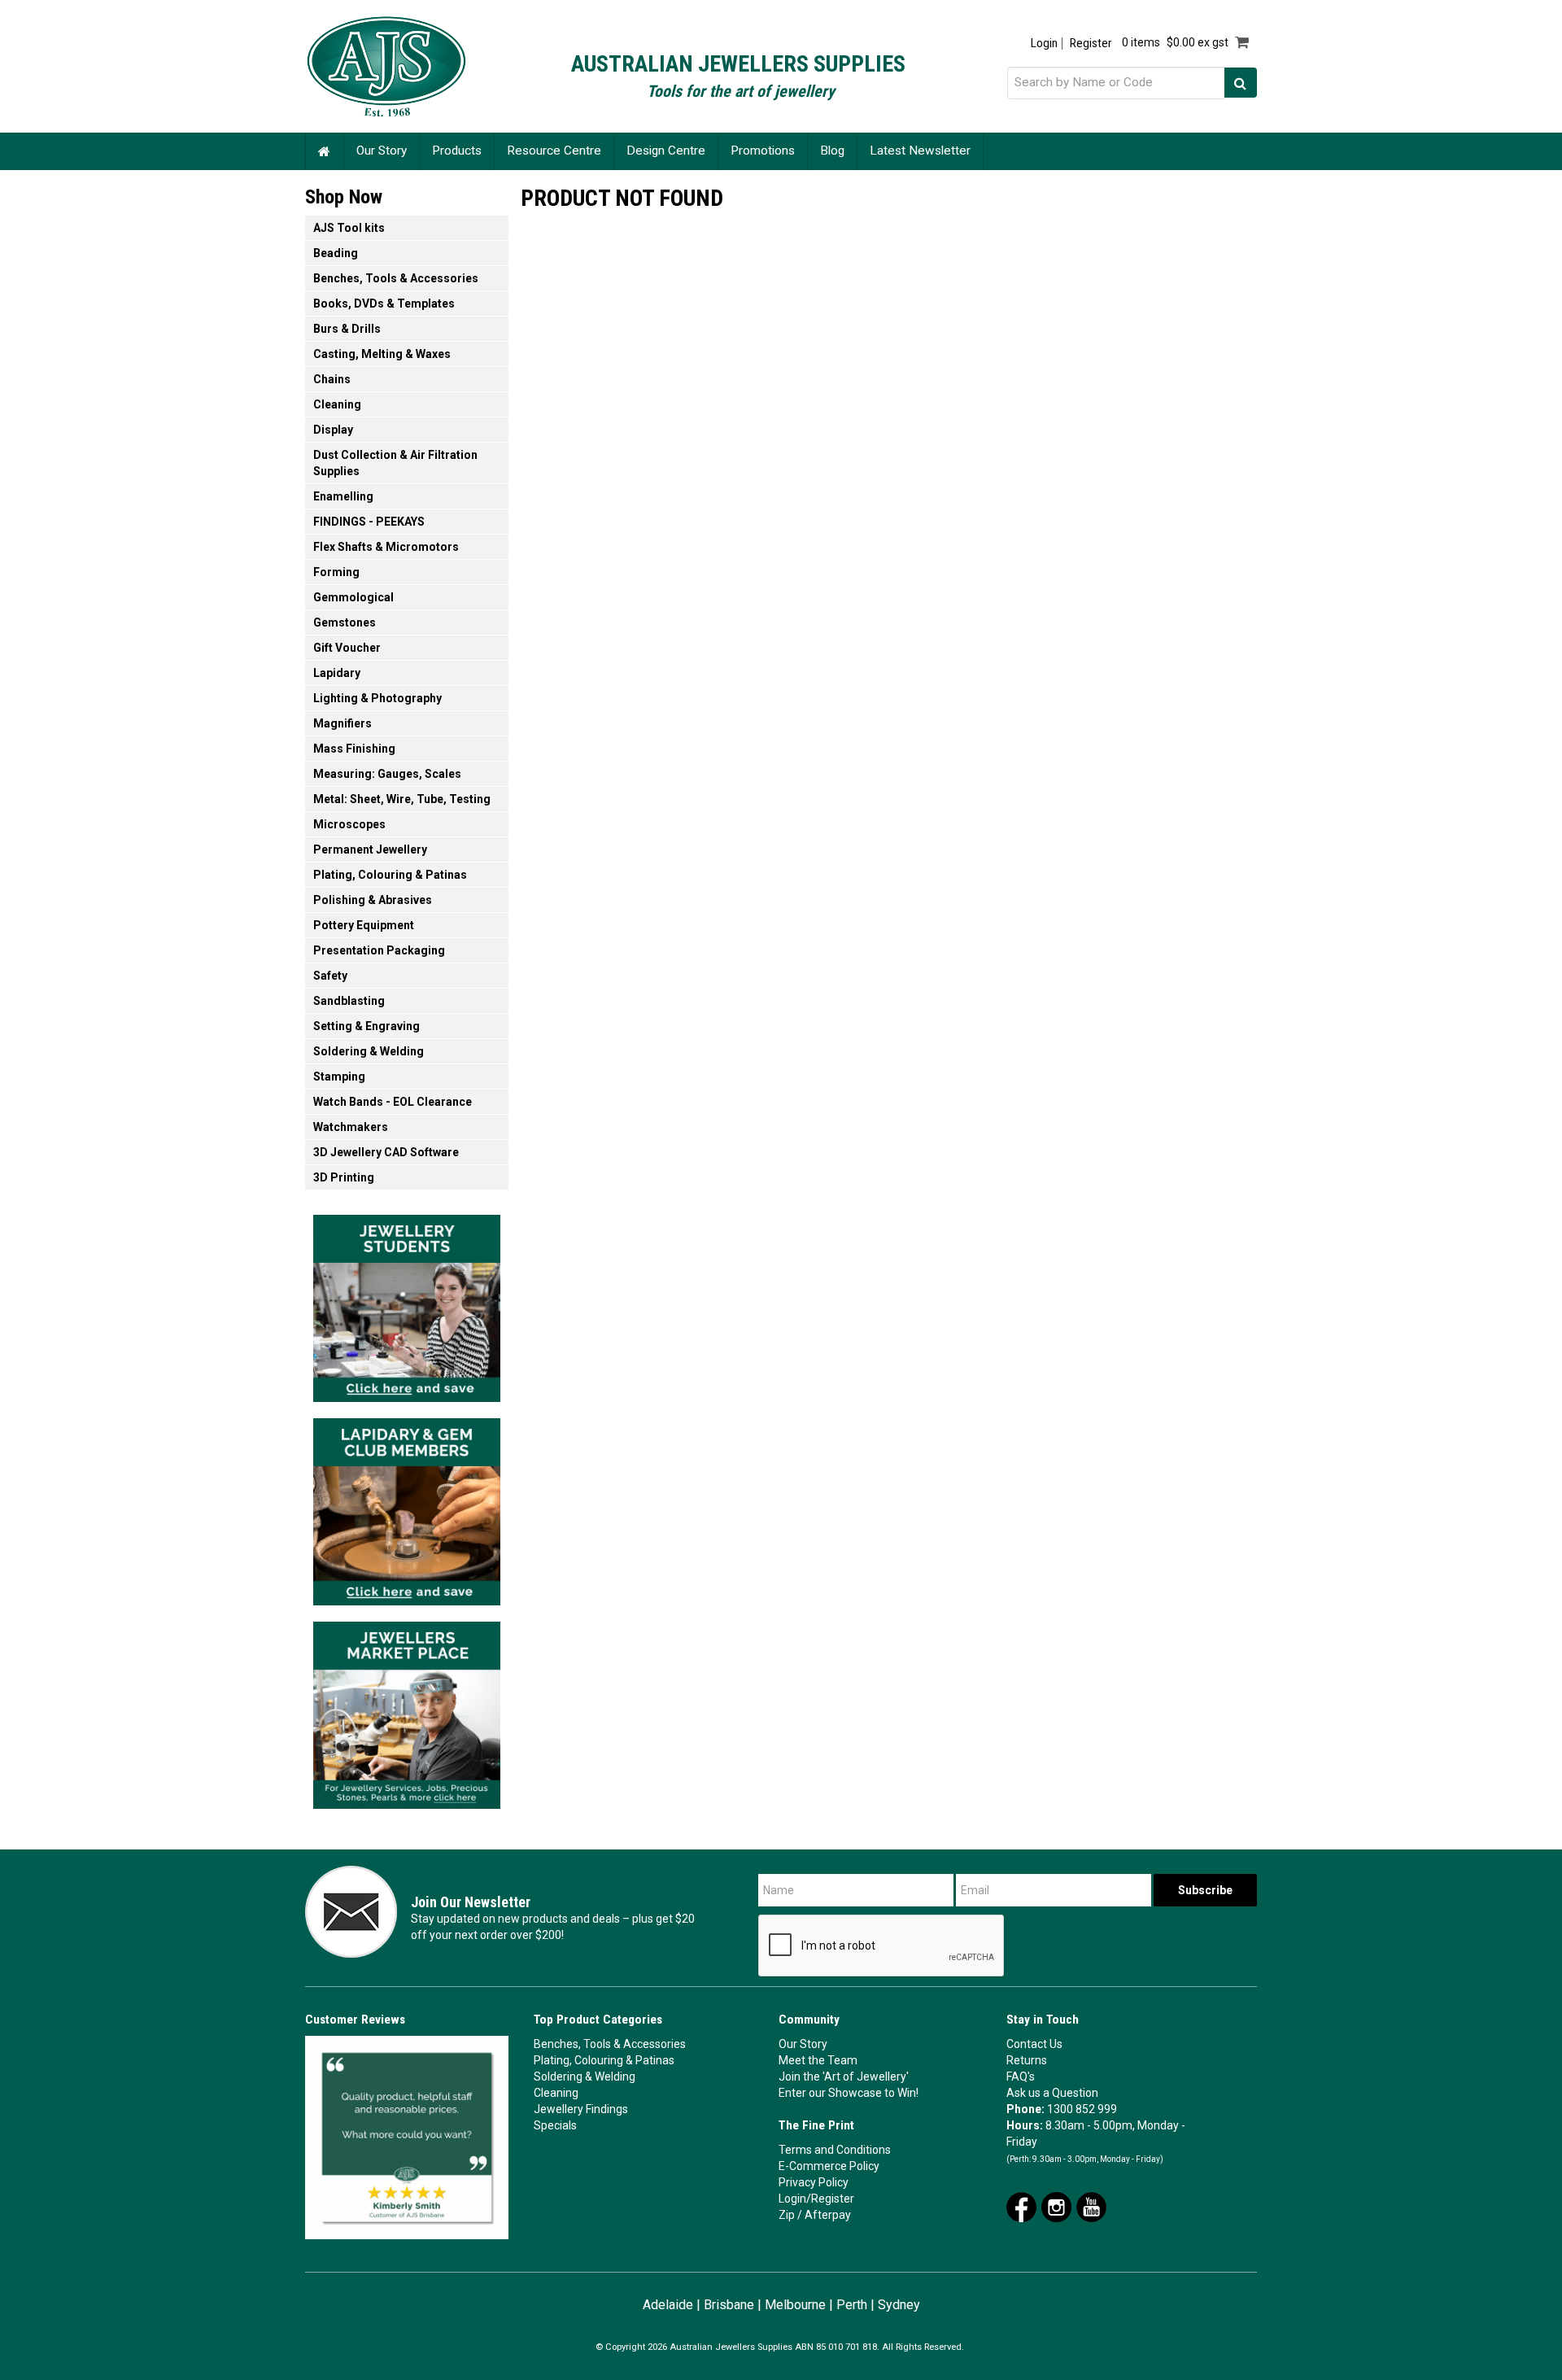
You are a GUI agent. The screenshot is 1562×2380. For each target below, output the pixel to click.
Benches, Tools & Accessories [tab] (396, 278)
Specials (555, 2125)
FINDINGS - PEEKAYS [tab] (369, 522)
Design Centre (666, 151)
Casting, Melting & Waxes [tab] (382, 354)
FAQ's (1021, 2076)
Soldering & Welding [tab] (369, 1051)
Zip (787, 2215)
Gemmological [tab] (353, 597)
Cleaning (556, 2093)
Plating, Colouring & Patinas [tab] (390, 875)
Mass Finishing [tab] (354, 749)
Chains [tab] (332, 379)
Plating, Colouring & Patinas (604, 2060)
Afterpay (828, 2215)
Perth (852, 2305)
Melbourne (795, 2305)
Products (457, 151)
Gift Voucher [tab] (347, 648)
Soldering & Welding (585, 2076)
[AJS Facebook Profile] (1021, 2206)
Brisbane (729, 2305)
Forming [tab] (336, 572)
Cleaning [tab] (337, 404)
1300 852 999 (1082, 2109)
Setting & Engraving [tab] (367, 1026)
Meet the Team (818, 2060)
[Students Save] (407, 1304)
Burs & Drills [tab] (347, 329)
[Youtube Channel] (1091, 2206)
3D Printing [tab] (344, 1177)
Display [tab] (333, 430)
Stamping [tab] (339, 1076)
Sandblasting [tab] (349, 1001)
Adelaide (668, 2305)
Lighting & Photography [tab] (377, 698)
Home (325, 151)
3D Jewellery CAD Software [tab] (386, 1152)
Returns (1027, 2060)
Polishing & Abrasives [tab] (373, 900)
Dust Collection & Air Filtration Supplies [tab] (395, 463)
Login (1044, 44)
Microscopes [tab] (349, 824)
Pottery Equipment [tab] (364, 925)
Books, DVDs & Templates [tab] (384, 304)
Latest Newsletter (920, 151)
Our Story (382, 151)
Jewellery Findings (581, 2109)
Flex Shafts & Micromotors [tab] (386, 547)
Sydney (899, 2305)
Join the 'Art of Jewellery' (844, 2076)
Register (1091, 44)
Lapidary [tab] (337, 673)
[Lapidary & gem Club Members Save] (407, 1507)
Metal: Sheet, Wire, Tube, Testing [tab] (402, 799)
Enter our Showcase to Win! (849, 2093)
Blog (832, 151)
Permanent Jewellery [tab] (370, 849)
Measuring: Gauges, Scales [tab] (387, 774)
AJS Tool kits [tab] (349, 228)
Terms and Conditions (835, 2150)
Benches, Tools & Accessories (610, 2044)
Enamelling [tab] (343, 496)
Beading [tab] (336, 253)
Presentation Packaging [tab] (379, 950)
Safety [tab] (330, 976)
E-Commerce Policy (829, 2166)
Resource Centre (554, 151)
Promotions (763, 151)
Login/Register (816, 2199)
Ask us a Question (1052, 2093)
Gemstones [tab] (345, 622)
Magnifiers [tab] (343, 723)
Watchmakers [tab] (351, 1127)
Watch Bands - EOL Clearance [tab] (393, 1102)
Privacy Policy (814, 2182)
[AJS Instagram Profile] (1056, 2206)
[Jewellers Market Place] (407, 1710)
